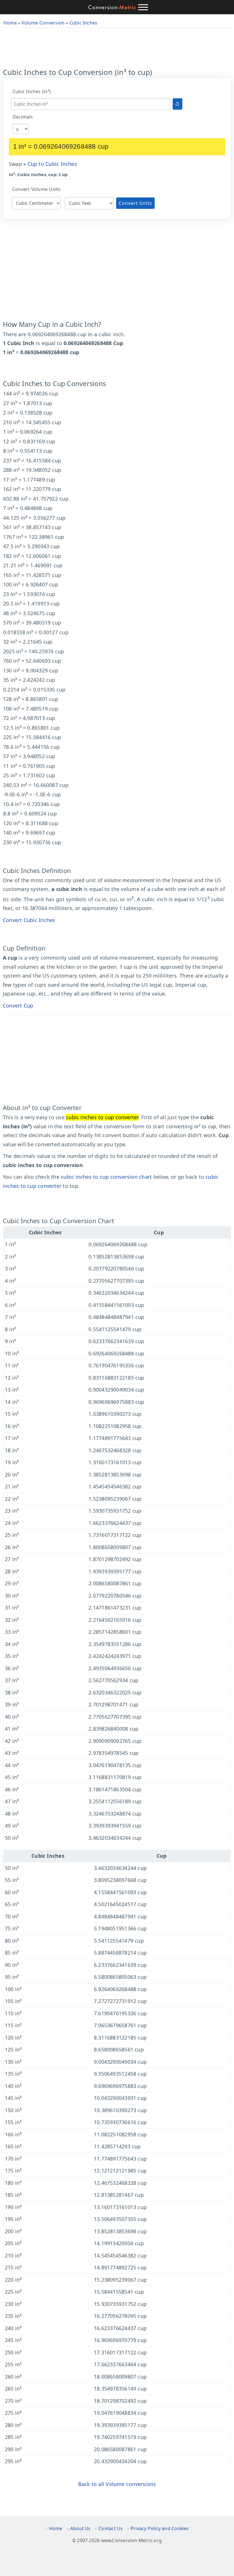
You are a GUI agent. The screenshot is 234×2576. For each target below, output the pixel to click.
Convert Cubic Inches (29, 920)
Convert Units (135, 203)
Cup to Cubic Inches (52, 164)
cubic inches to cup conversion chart (106, 1177)
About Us (80, 2528)
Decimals (23, 117)
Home (56, 2528)
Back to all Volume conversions (117, 2484)
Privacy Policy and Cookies (160, 2528)
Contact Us (111, 2528)
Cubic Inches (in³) (32, 91)
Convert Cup (18, 1005)
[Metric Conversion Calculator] (112, 7)
